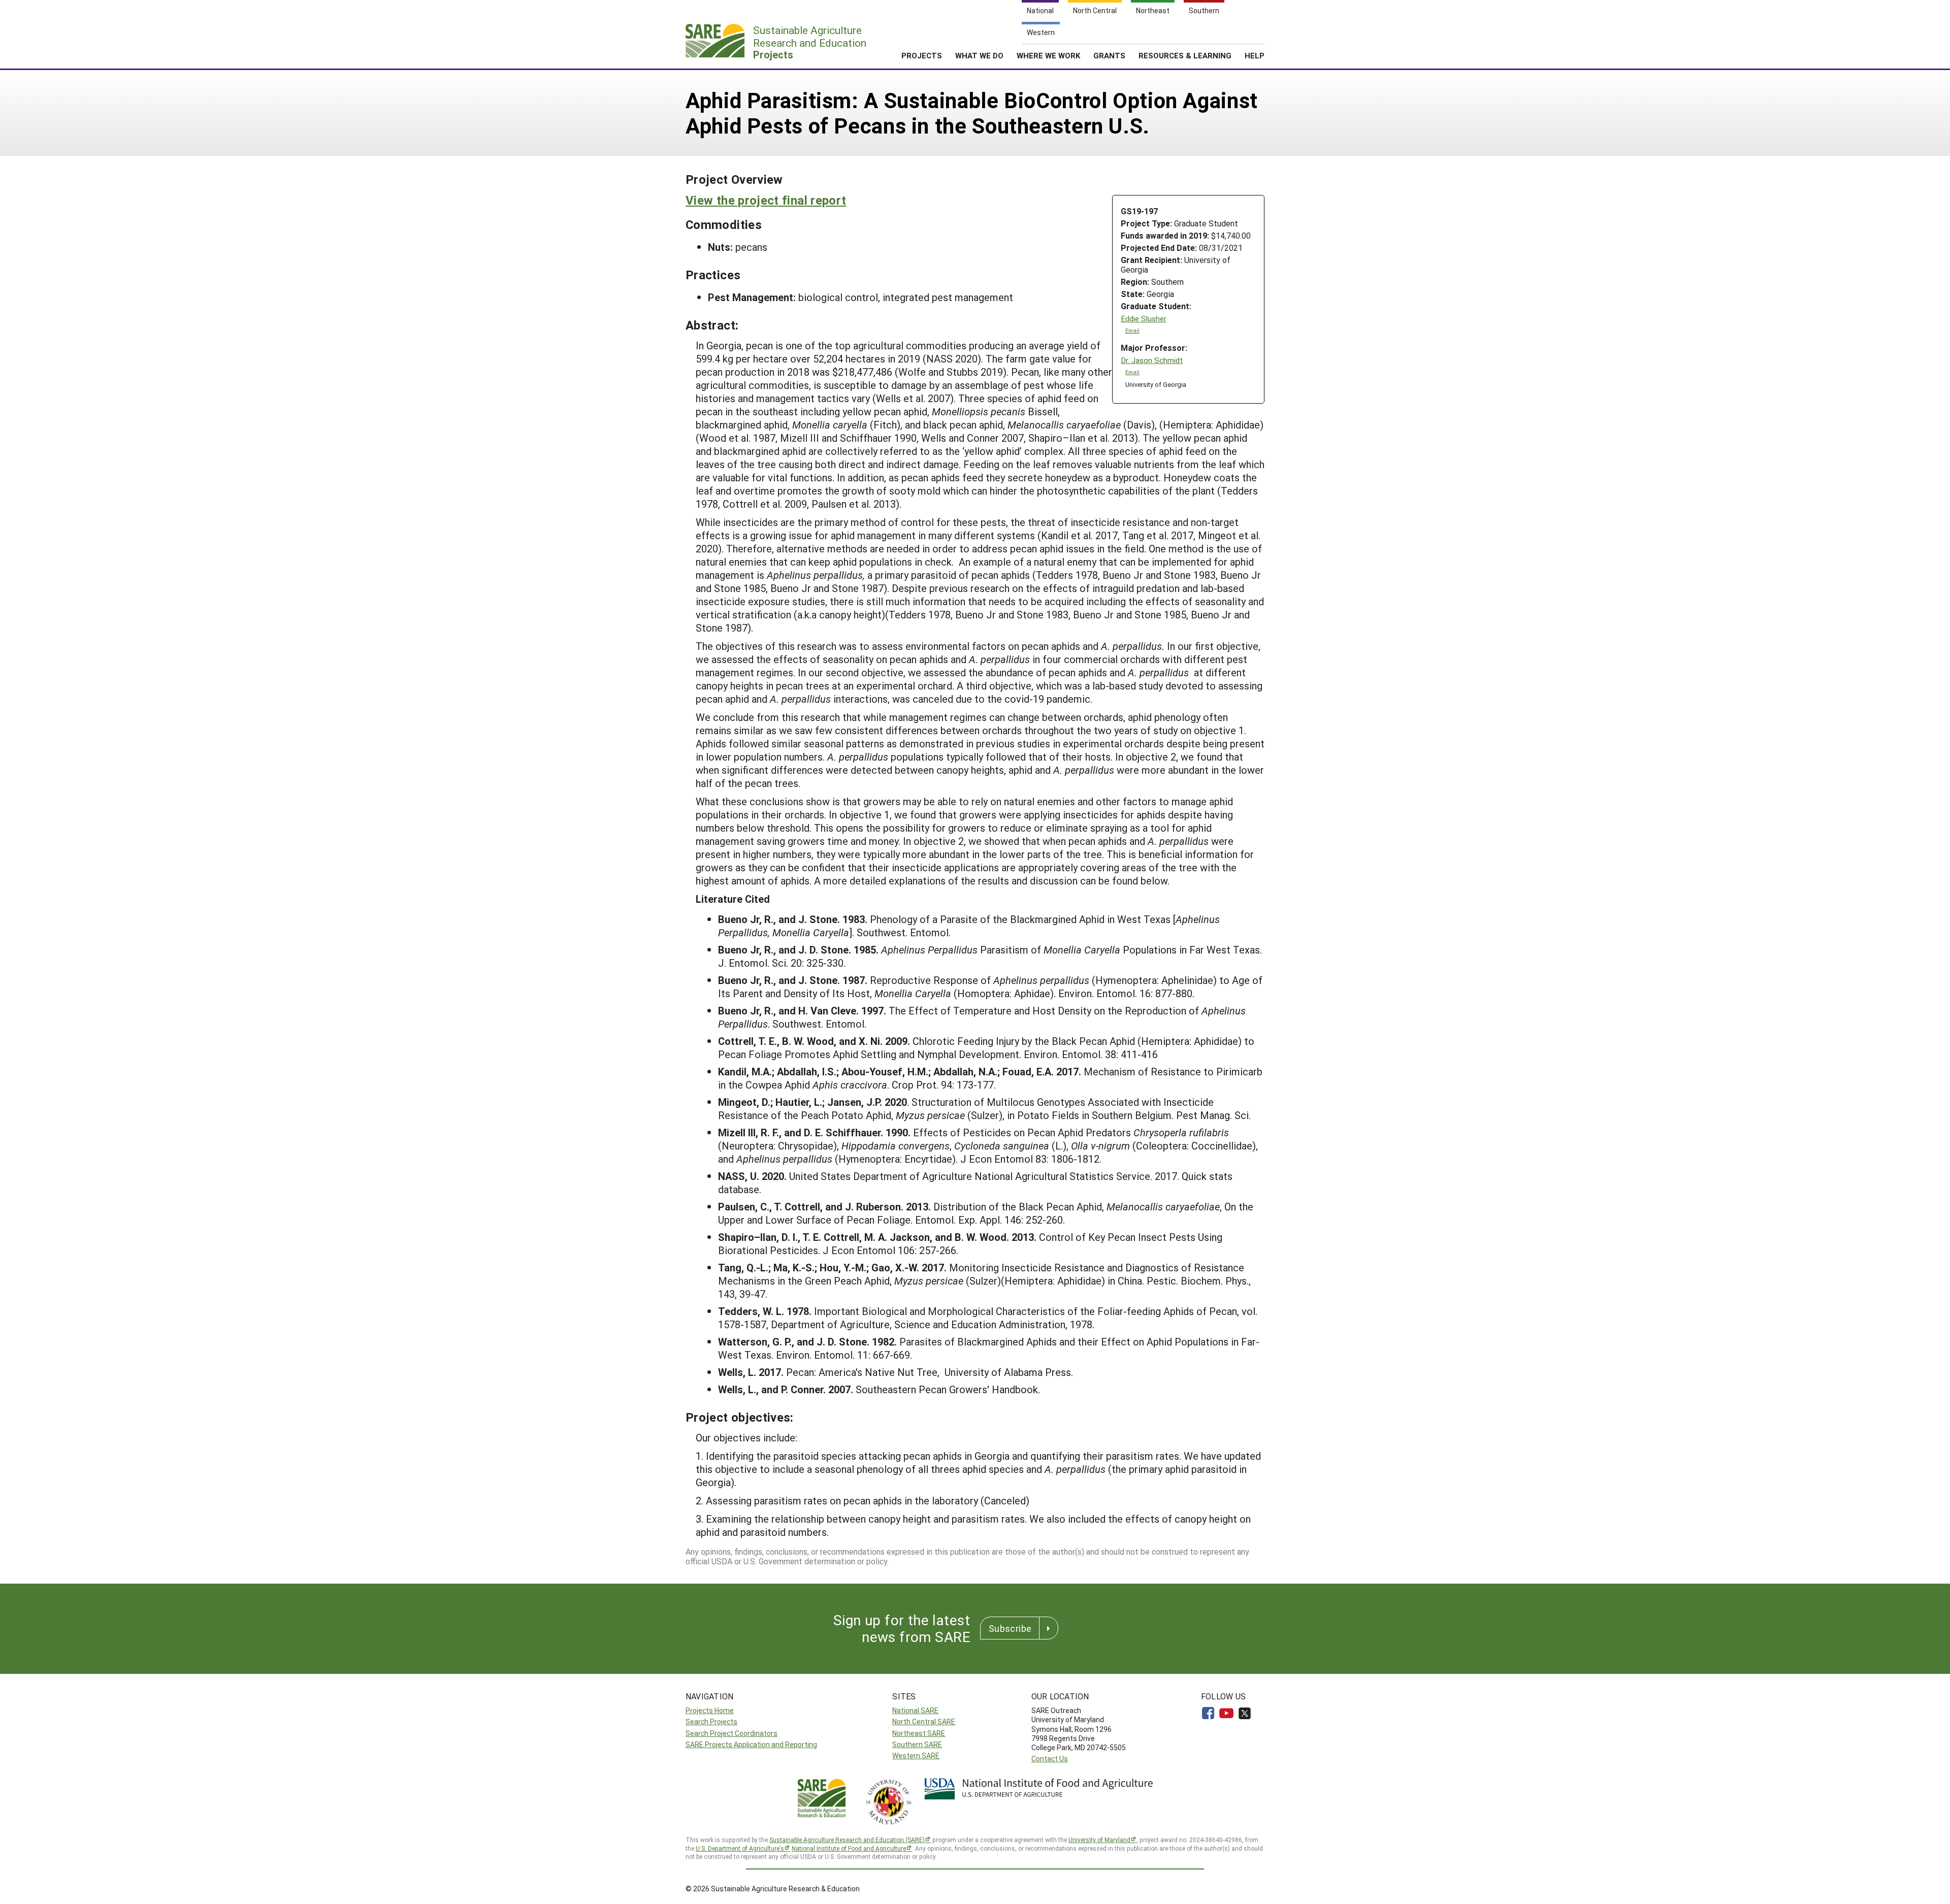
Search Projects (711, 1721)
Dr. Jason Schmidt (1152, 360)
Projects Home (710, 1710)
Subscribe (1010, 1628)
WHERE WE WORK (1048, 55)
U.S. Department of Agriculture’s (740, 1848)
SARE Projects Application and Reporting (751, 1744)
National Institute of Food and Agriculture (849, 1848)
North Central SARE (924, 1721)
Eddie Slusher (1144, 319)
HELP (1255, 55)
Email (1132, 331)
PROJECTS (922, 55)
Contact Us (1050, 1759)
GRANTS (1109, 55)
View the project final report (766, 200)
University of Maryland (1099, 1840)
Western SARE (916, 1755)
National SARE (915, 1710)
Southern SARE (917, 1744)
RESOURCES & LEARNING (1185, 55)
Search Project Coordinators (732, 1733)
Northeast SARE (919, 1733)
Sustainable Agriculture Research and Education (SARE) (847, 1840)
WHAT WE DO (979, 55)
